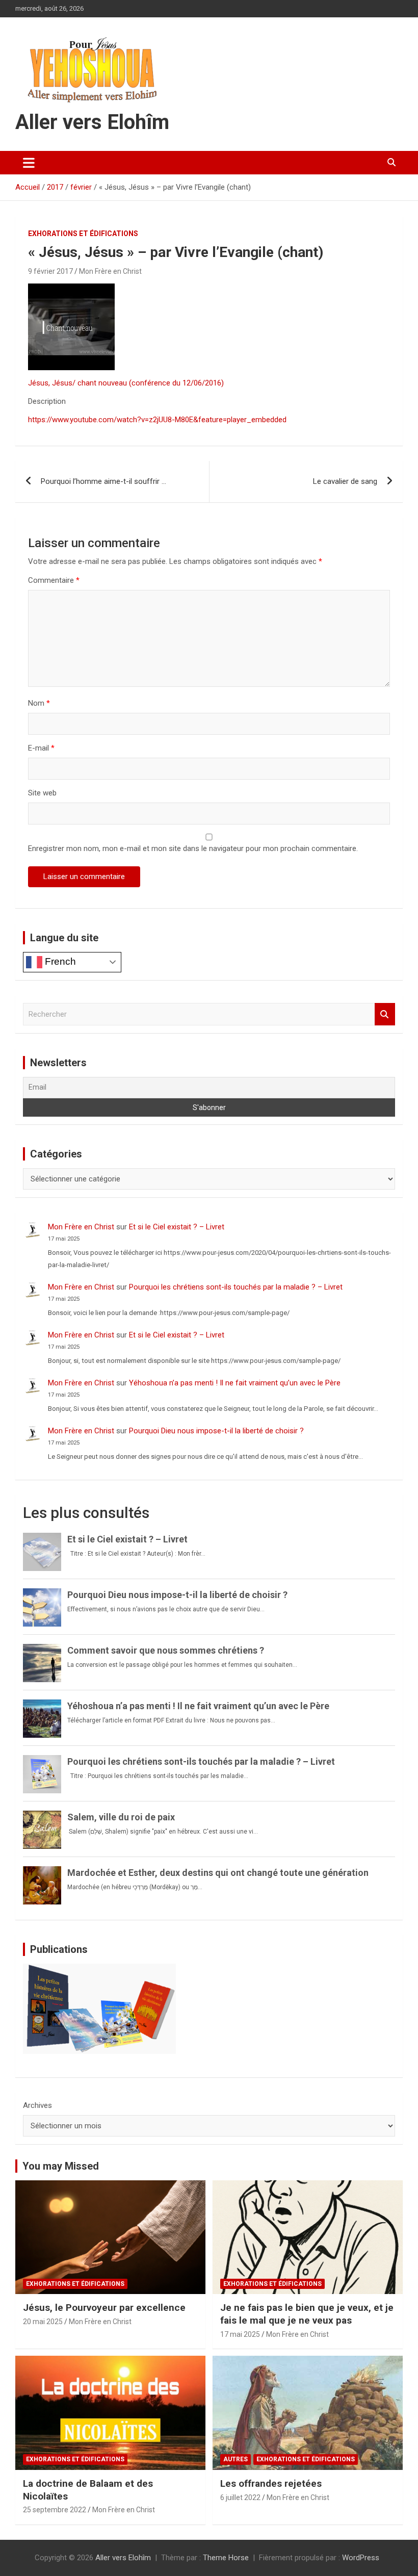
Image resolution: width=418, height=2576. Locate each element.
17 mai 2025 (240, 2334)
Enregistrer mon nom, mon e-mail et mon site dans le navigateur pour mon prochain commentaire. (193, 848)
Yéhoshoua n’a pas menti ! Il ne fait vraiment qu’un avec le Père (235, 1383)
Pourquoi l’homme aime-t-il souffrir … (103, 481)
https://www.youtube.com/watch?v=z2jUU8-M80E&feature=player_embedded (157, 420)
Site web (42, 793)
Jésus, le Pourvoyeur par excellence (104, 2308)
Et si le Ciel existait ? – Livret (177, 1227)
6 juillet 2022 (240, 2497)
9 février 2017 (50, 271)
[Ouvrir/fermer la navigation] (29, 163)
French (59, 961)
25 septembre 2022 (55, 2510)
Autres (236, 2459)
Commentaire (54, 580)
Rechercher (385, 1014)
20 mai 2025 (43, 2322)
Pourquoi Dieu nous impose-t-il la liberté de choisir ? (216, 1431)
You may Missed (61, 2166)
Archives (37, 2105)
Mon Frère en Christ (110, 271)
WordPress (361, 2558)
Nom (39, 703)
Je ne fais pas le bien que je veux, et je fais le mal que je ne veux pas (307, 2314)
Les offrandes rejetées (271, 2483)
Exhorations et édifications (83, 234)
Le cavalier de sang (345, 481)
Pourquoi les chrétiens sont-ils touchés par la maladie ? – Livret (236, 1287)
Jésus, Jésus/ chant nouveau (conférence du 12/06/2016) (126, 383)
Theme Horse (226, 2558)
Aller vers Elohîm (92, 122)
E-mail (41, 748)
